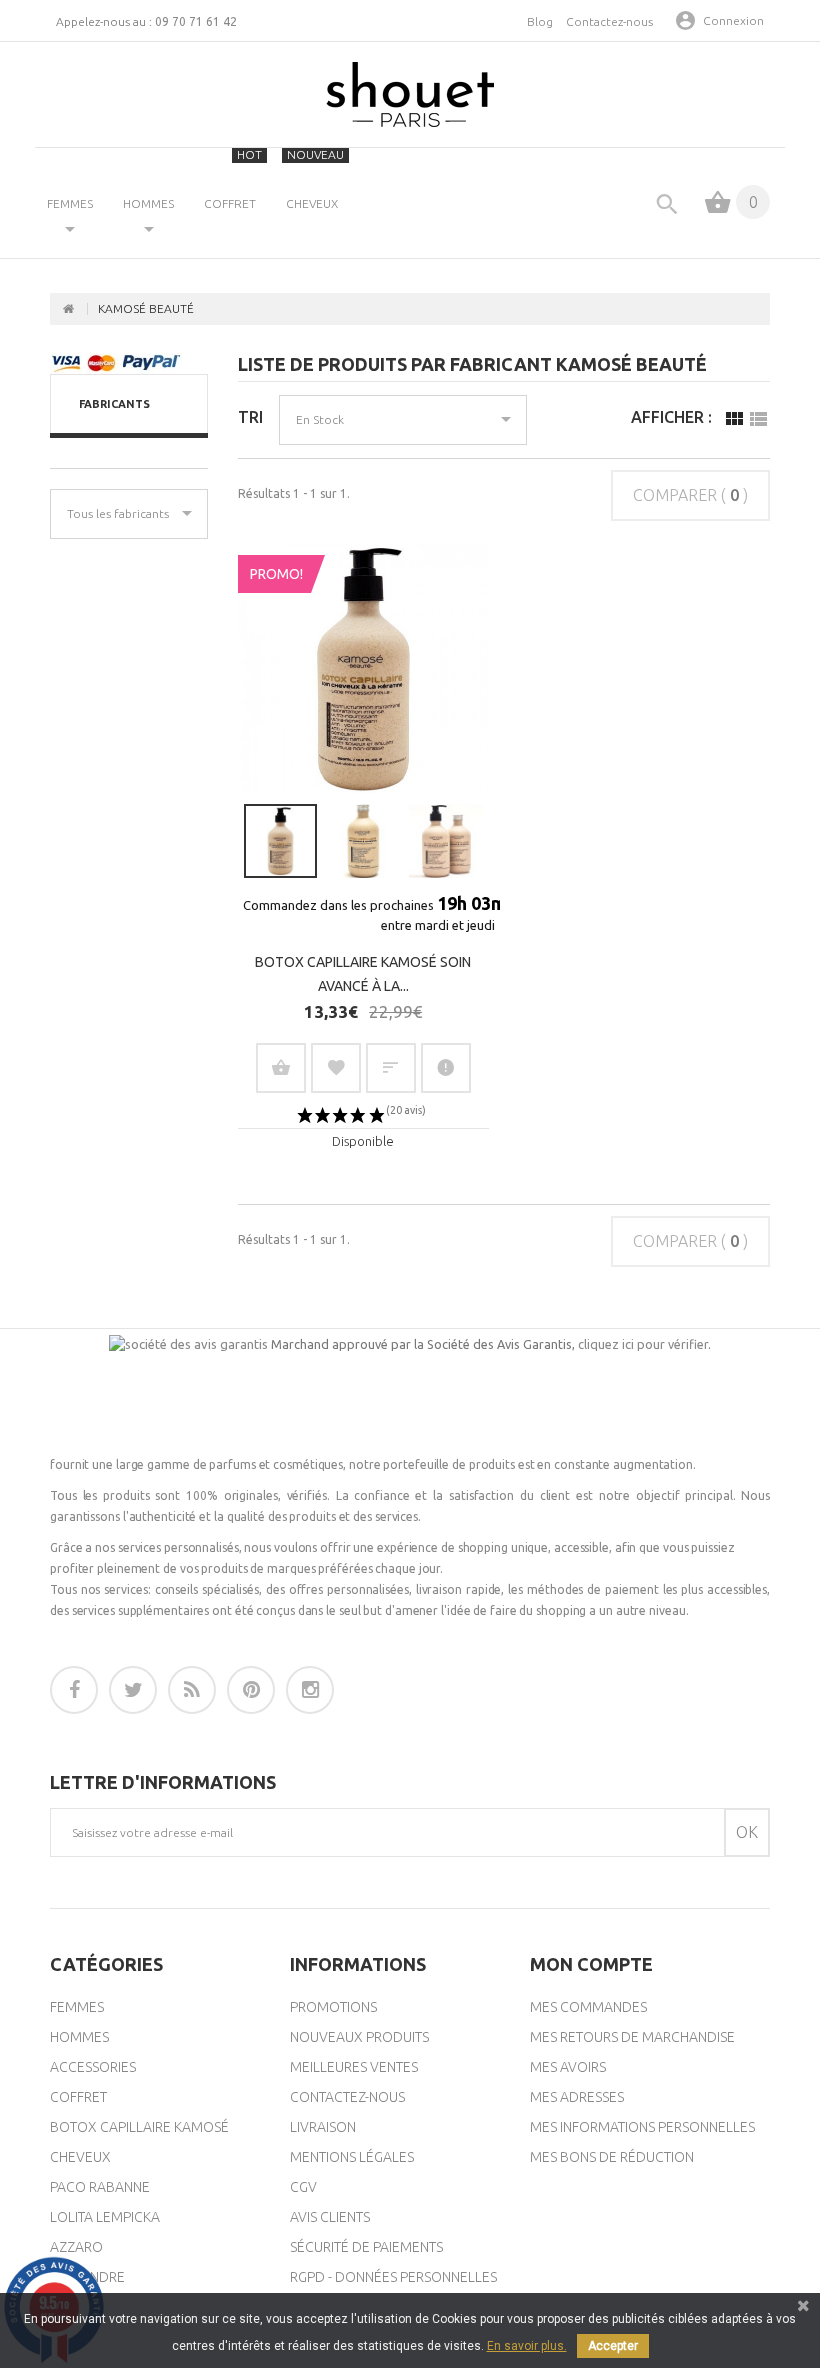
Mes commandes (588, 2007)
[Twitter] (133, 1690)
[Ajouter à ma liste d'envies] (336, 1068)
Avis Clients (330, 2217)
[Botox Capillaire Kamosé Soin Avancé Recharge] (363, 841)
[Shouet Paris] (410, 94)
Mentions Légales (352, 2157)
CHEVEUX (315, 179)
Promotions (333, 2007)
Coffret (78, 2097)
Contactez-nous (609, 21)
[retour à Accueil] (69, 309)
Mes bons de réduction (612, 2157)
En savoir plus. (527, 2346)
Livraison (323, 2127)
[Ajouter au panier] (281, 1068)
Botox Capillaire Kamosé (139, 2127)
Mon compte (591, 1964)
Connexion (733, 20)
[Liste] (758, 424)
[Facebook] (74, 1690)
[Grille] (734, 424)
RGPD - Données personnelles (393, 2277)
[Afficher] (446, 1068)
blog (540, 21)
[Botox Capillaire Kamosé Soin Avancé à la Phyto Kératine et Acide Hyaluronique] (363, 668)
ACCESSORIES (93, 2067)
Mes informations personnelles (642, 2127)
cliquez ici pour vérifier (643, 1344)
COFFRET (233, 179)
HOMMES (148, 203)
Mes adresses (577, 2097)
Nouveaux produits (359, 2037)
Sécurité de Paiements (366, 2247)
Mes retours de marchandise (632, 2037)
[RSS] (192, 1690)
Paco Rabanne (100, 2187)
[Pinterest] (251, 1690)
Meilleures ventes (354, 2067)
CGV (303, 2187)
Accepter (613, 2346)
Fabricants (114, 404)
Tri (250, 417)
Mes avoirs (568, 2067)
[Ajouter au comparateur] (391, 1068)
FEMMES (70, 203)
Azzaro (76, 2247)
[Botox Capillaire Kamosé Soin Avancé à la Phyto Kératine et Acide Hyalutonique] (281, 841)
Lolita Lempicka (105, 2217)
